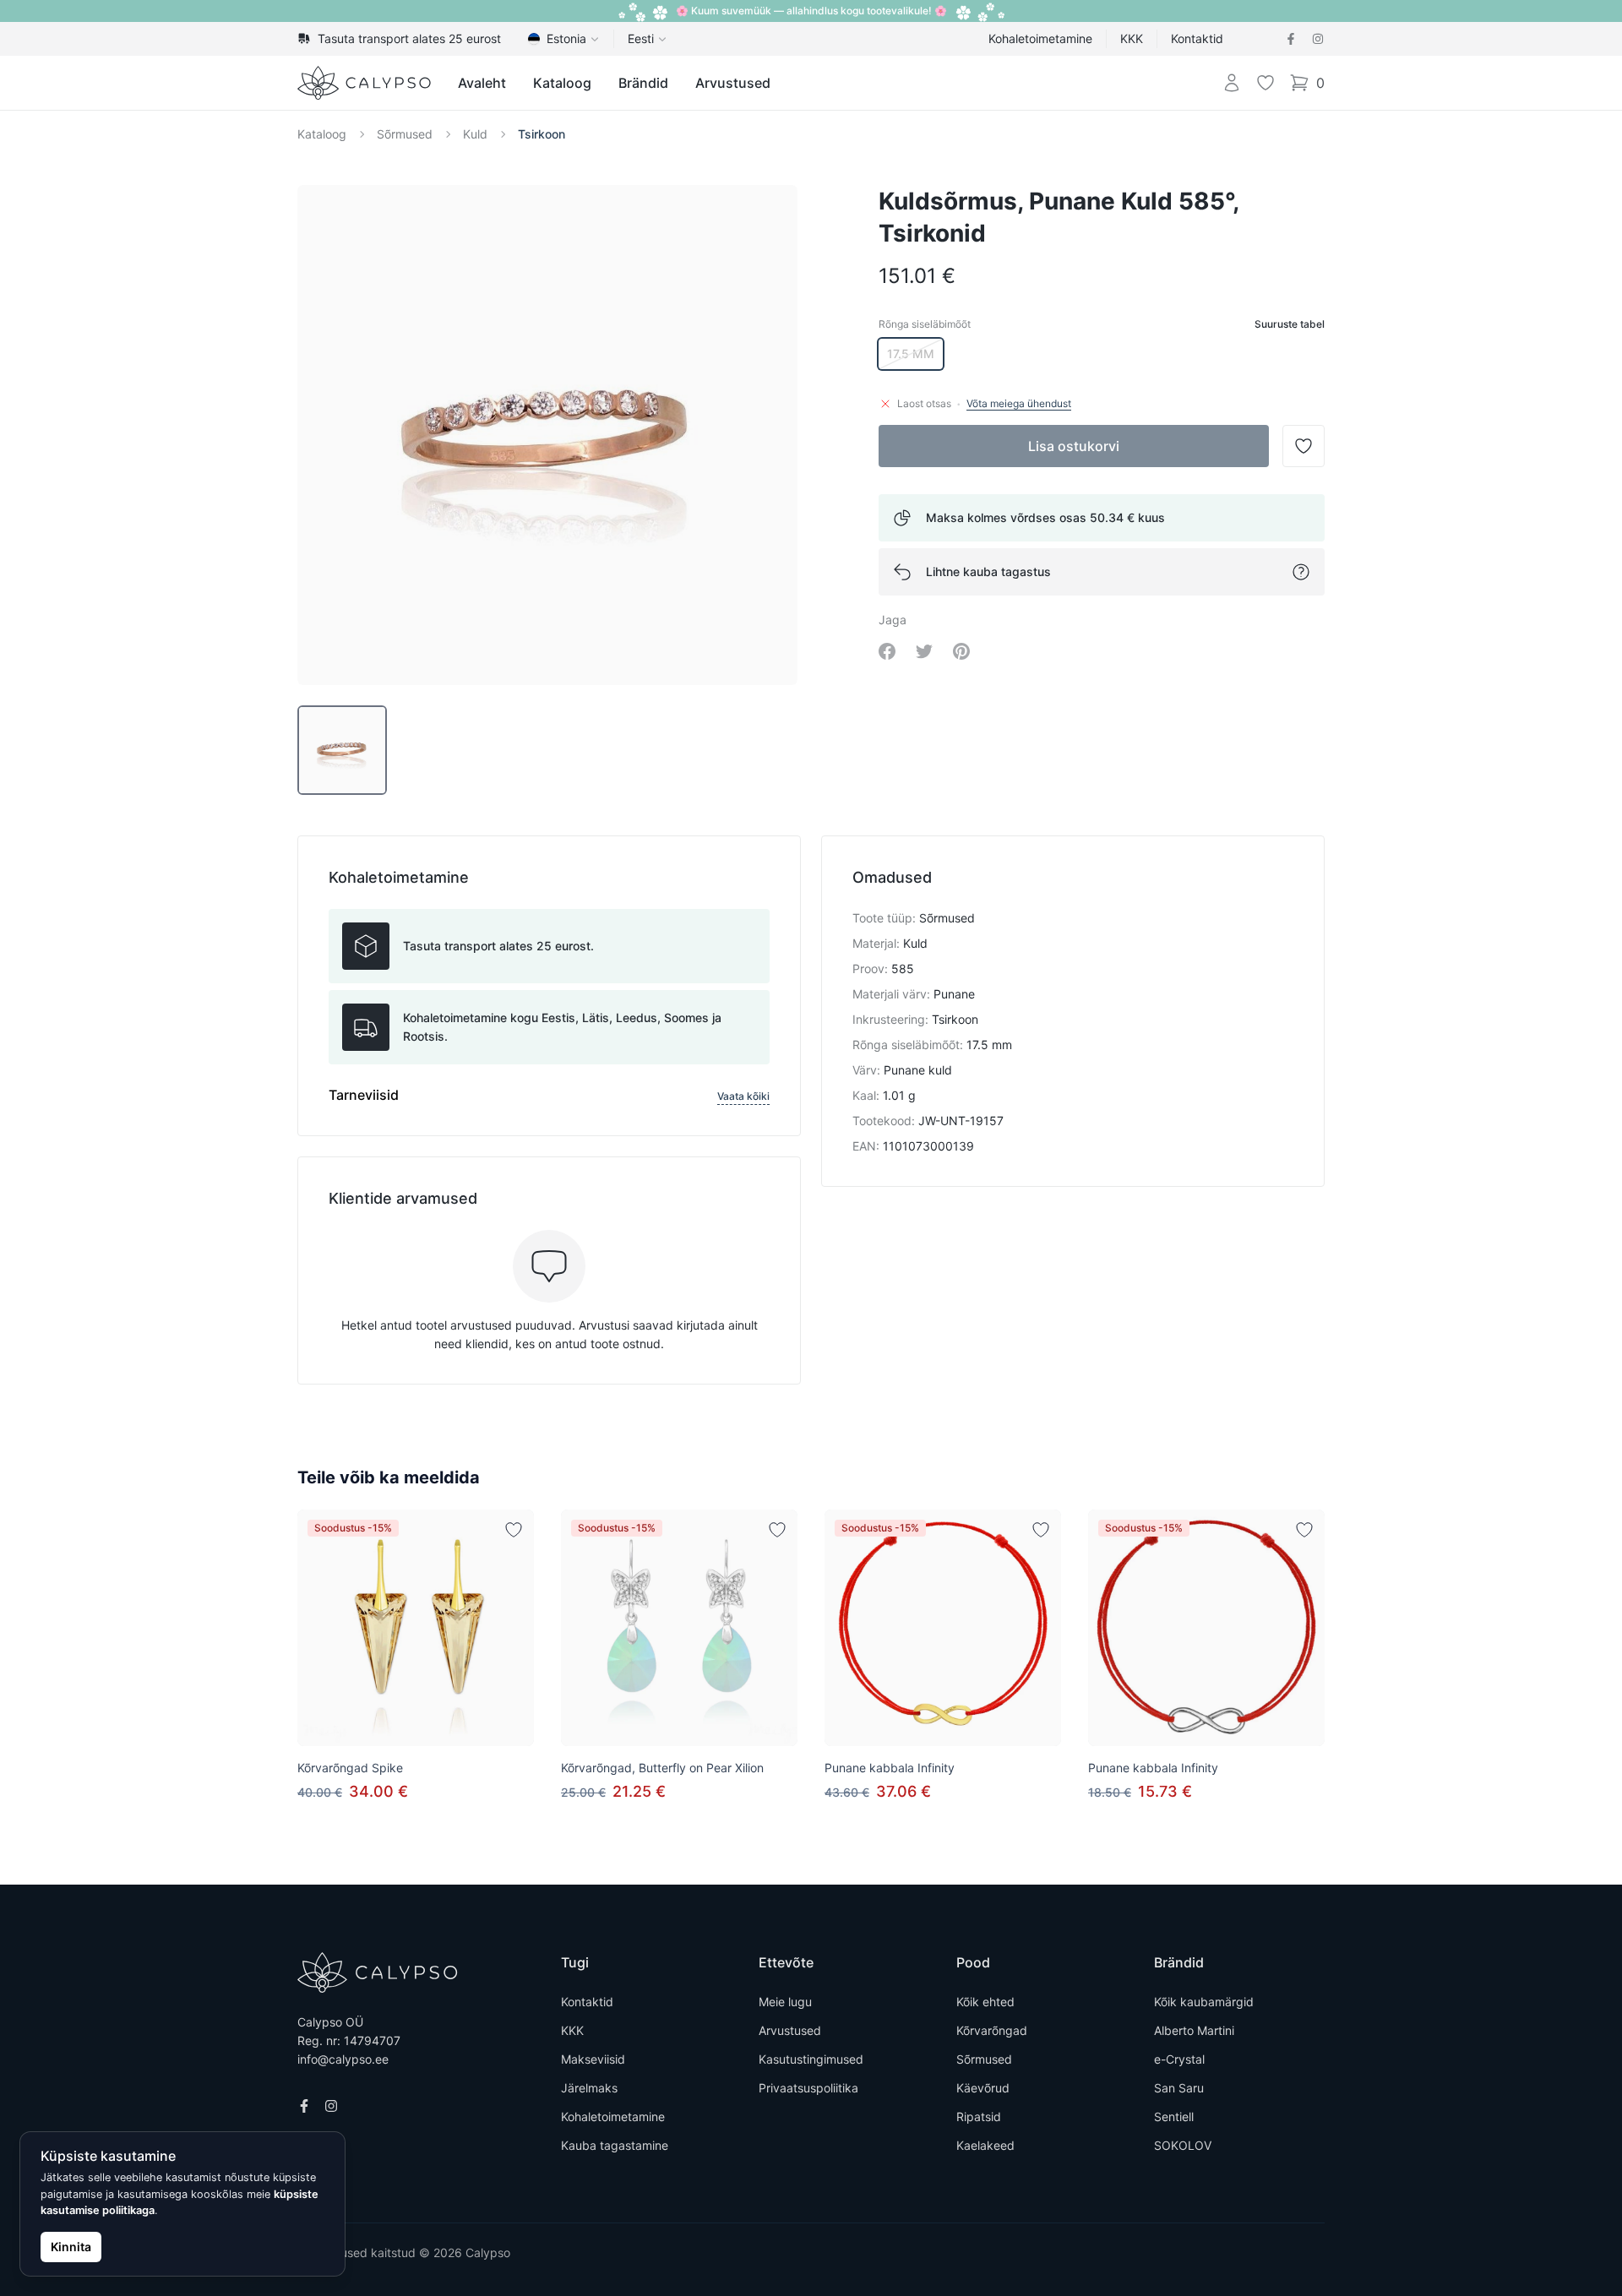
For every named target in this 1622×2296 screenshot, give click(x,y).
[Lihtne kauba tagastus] (1301, 572)
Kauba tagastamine (615, 2145)
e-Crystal (1179, 2059)
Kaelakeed (985, 2145)
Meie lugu (785, 2002)
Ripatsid (979, 2116)
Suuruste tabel (1290, 324)
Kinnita (71, 2247)
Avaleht (482, 83)
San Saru (1179, 2088)
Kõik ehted (985, 2002)
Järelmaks (589, 2088)
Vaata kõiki (743, 1096)
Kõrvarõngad (992, 2030)
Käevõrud (983, 2088)
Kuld (475, 134)
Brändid (643, 83)
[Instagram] (1318, 39)
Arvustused (733, 83)
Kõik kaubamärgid (1204, 2002)
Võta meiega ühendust (1019, 403)
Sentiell (1174, 2116)
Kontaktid (1197, 38)
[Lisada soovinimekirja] (514, 1530)
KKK (1132, 38)
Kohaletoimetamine (1040, 38)
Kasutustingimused (811, 2059)
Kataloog (562, 83)
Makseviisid (593, 2059)
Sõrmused (405, 134)
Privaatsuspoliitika (808, 2088)
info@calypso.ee (343, 2059)
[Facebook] (1291, 39)
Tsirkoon (542, 134)
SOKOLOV (1183, 2145)
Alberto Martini (1194, 2030)
